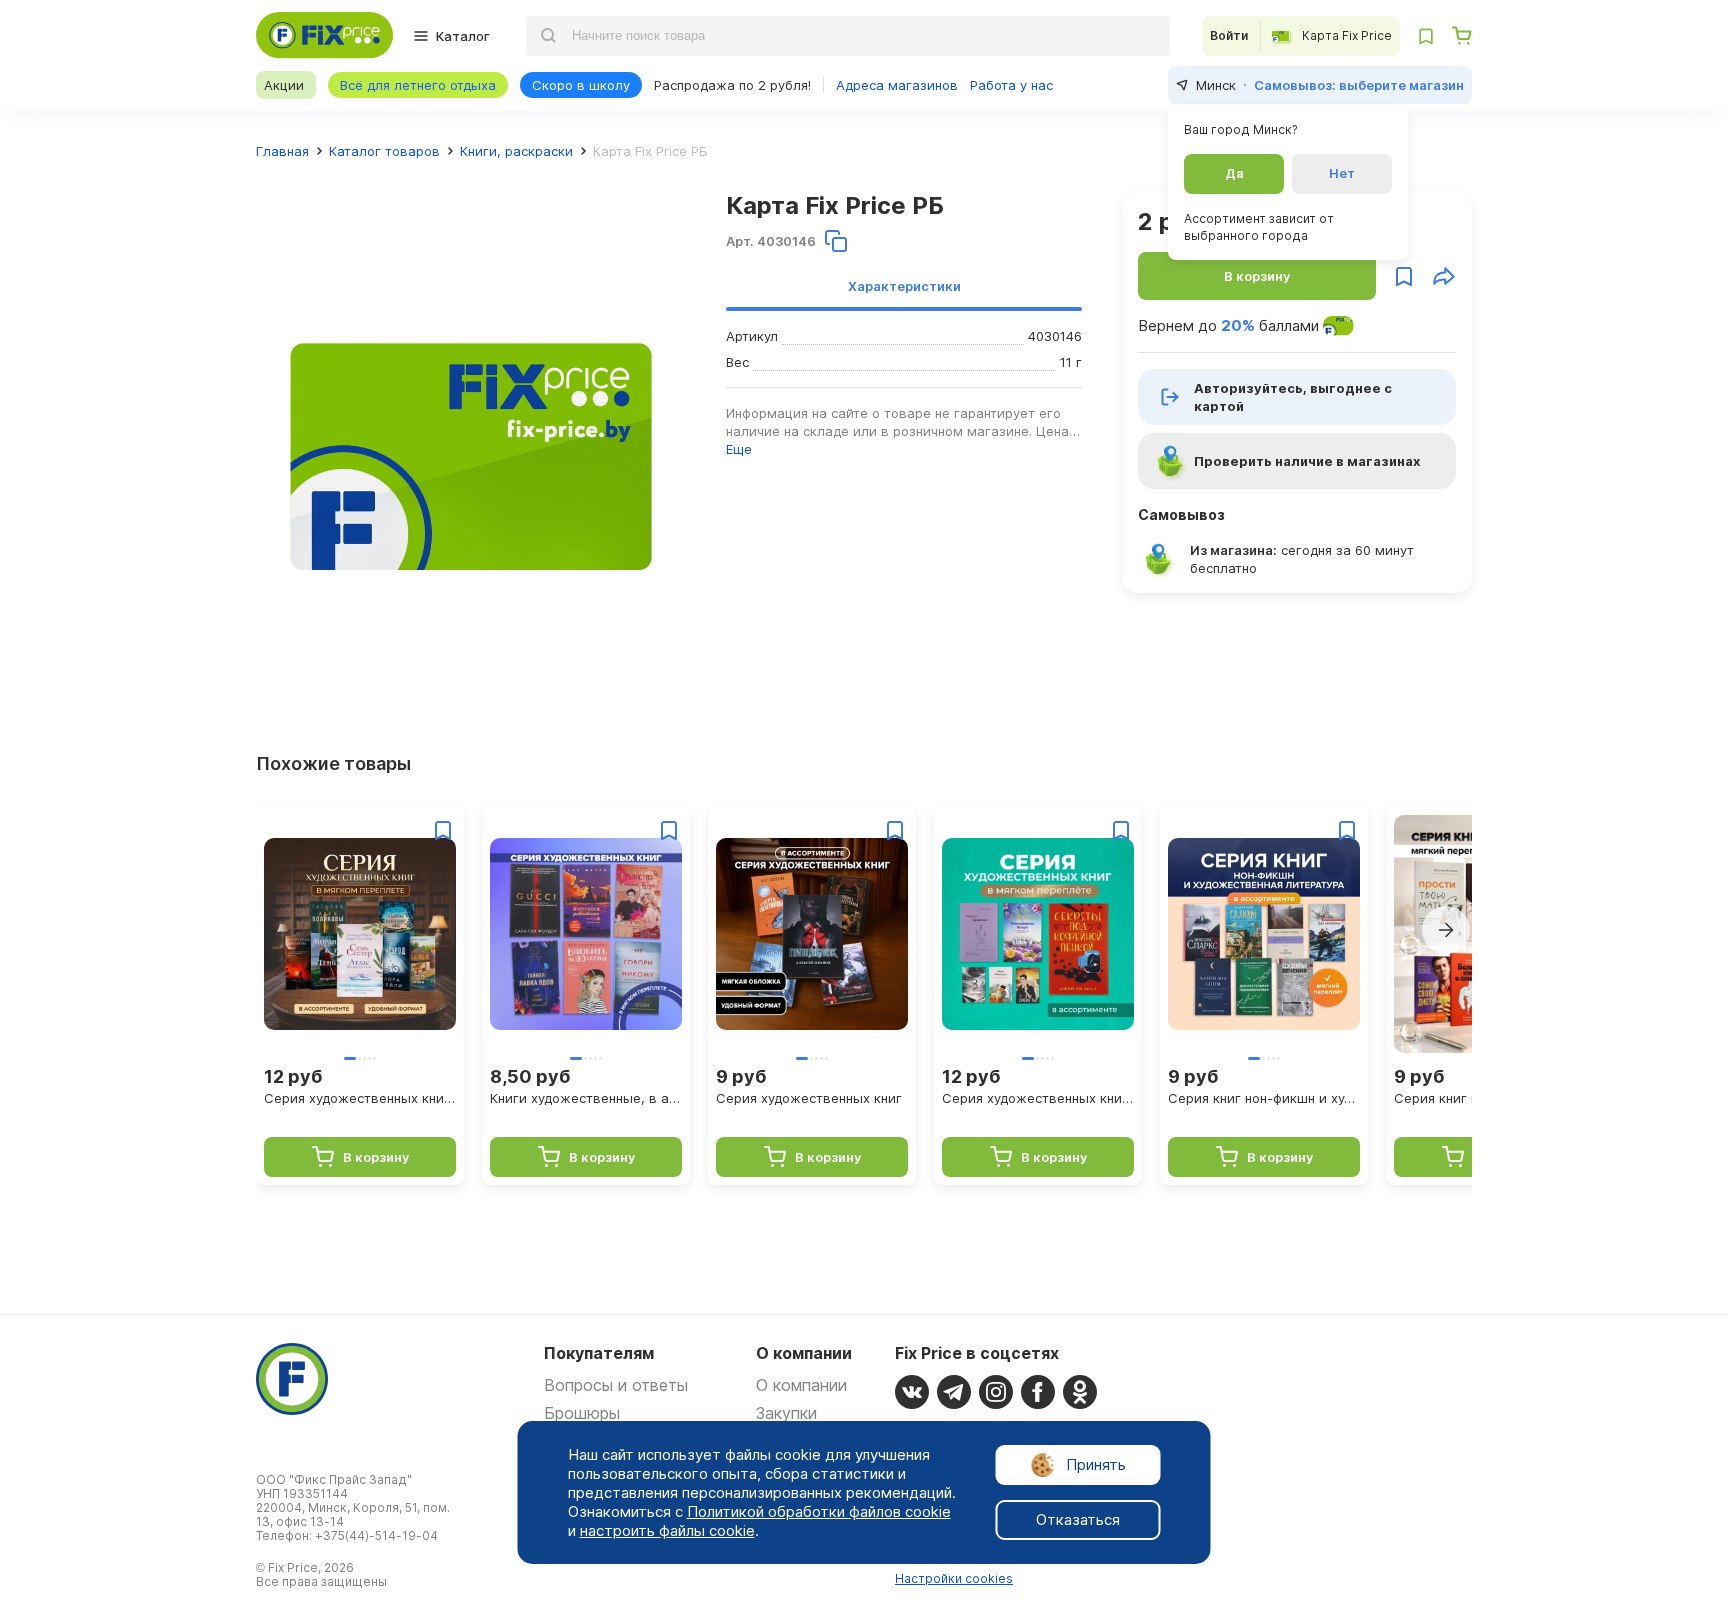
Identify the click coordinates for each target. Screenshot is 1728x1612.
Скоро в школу (581, 85)
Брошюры (582, 1413)
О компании (801, 1385)
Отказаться (1078, 1519)
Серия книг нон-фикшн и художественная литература (1264, 1098)
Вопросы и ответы (616, 1385)
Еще (739, 449)
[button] (1446, 930)
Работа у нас (1011, 85)
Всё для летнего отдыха (418, 85)
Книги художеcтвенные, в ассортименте (586, 1098)
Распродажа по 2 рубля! (732, 85)
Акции (284, 85)
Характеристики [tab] (904, 286)
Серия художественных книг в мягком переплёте (360, 1098)
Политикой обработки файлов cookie (819, 1511)
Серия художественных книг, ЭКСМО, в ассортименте (1038, 1098)
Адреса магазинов (897, 85)
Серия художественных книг (809, 1098)
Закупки (786, 1413)
